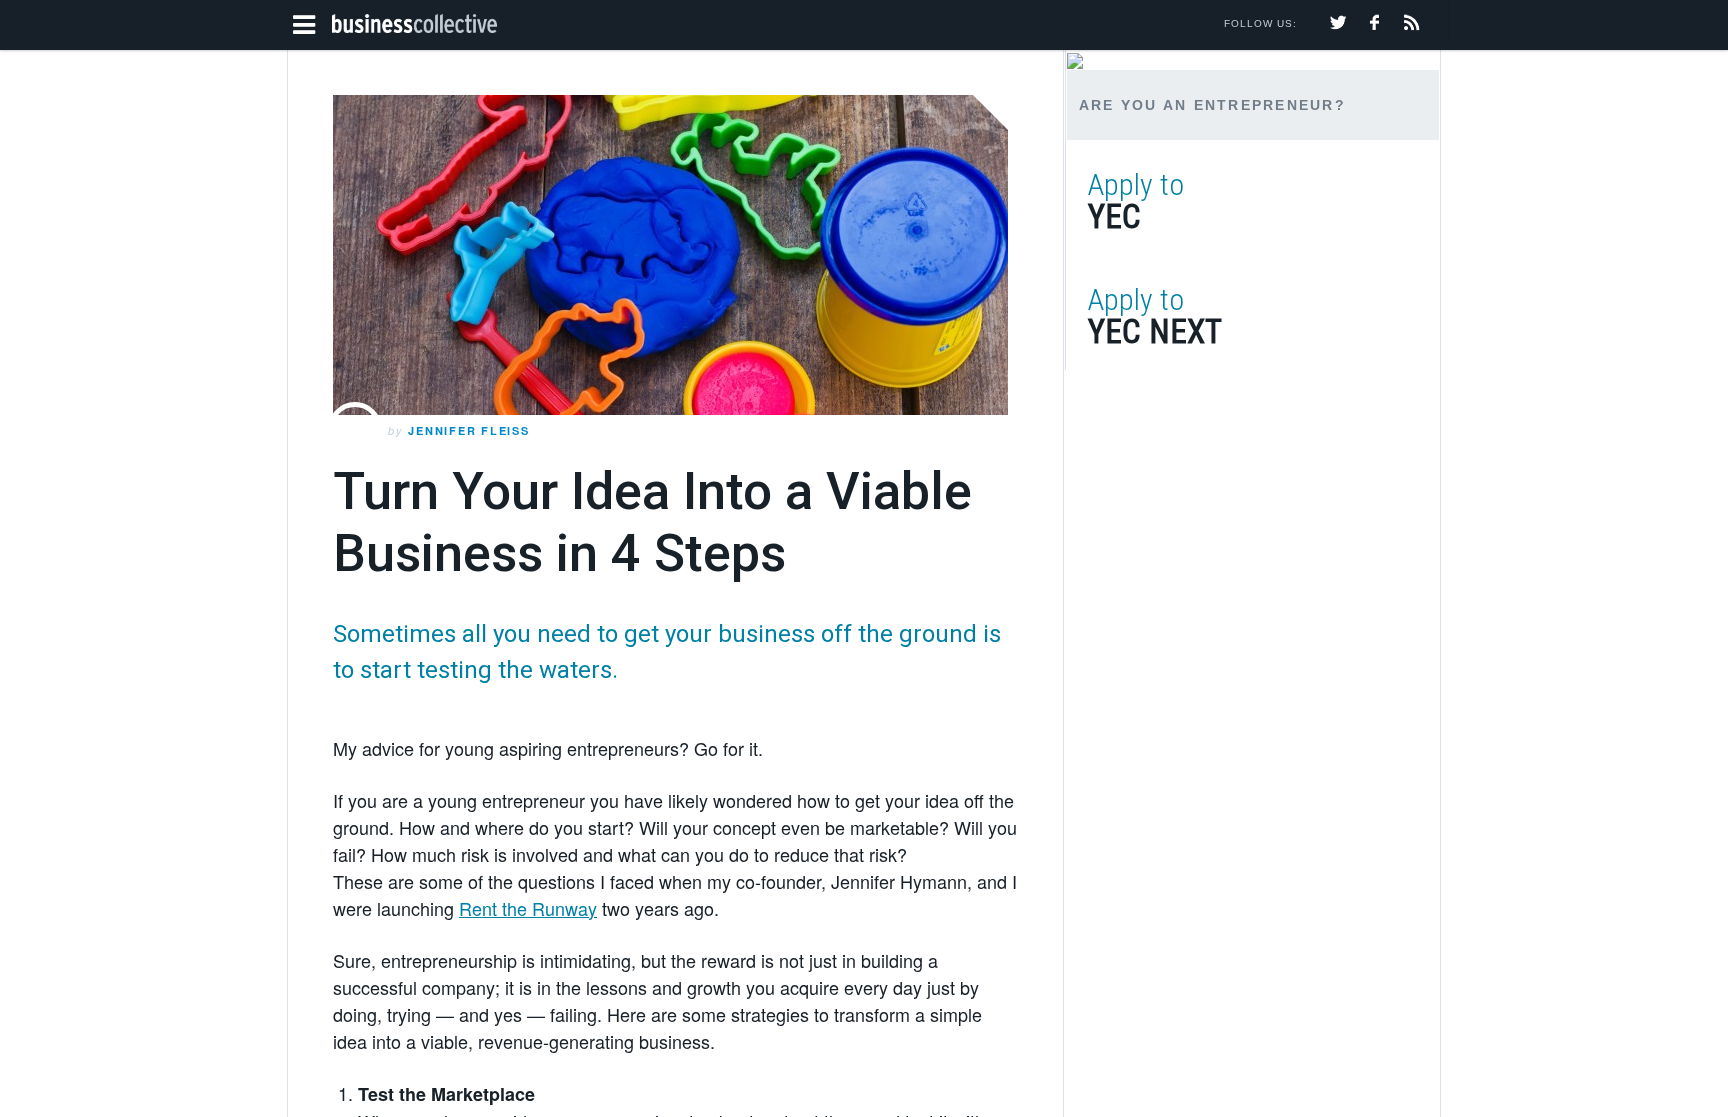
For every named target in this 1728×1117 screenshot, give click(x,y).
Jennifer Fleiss (468, 430)
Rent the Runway (528, 908)
